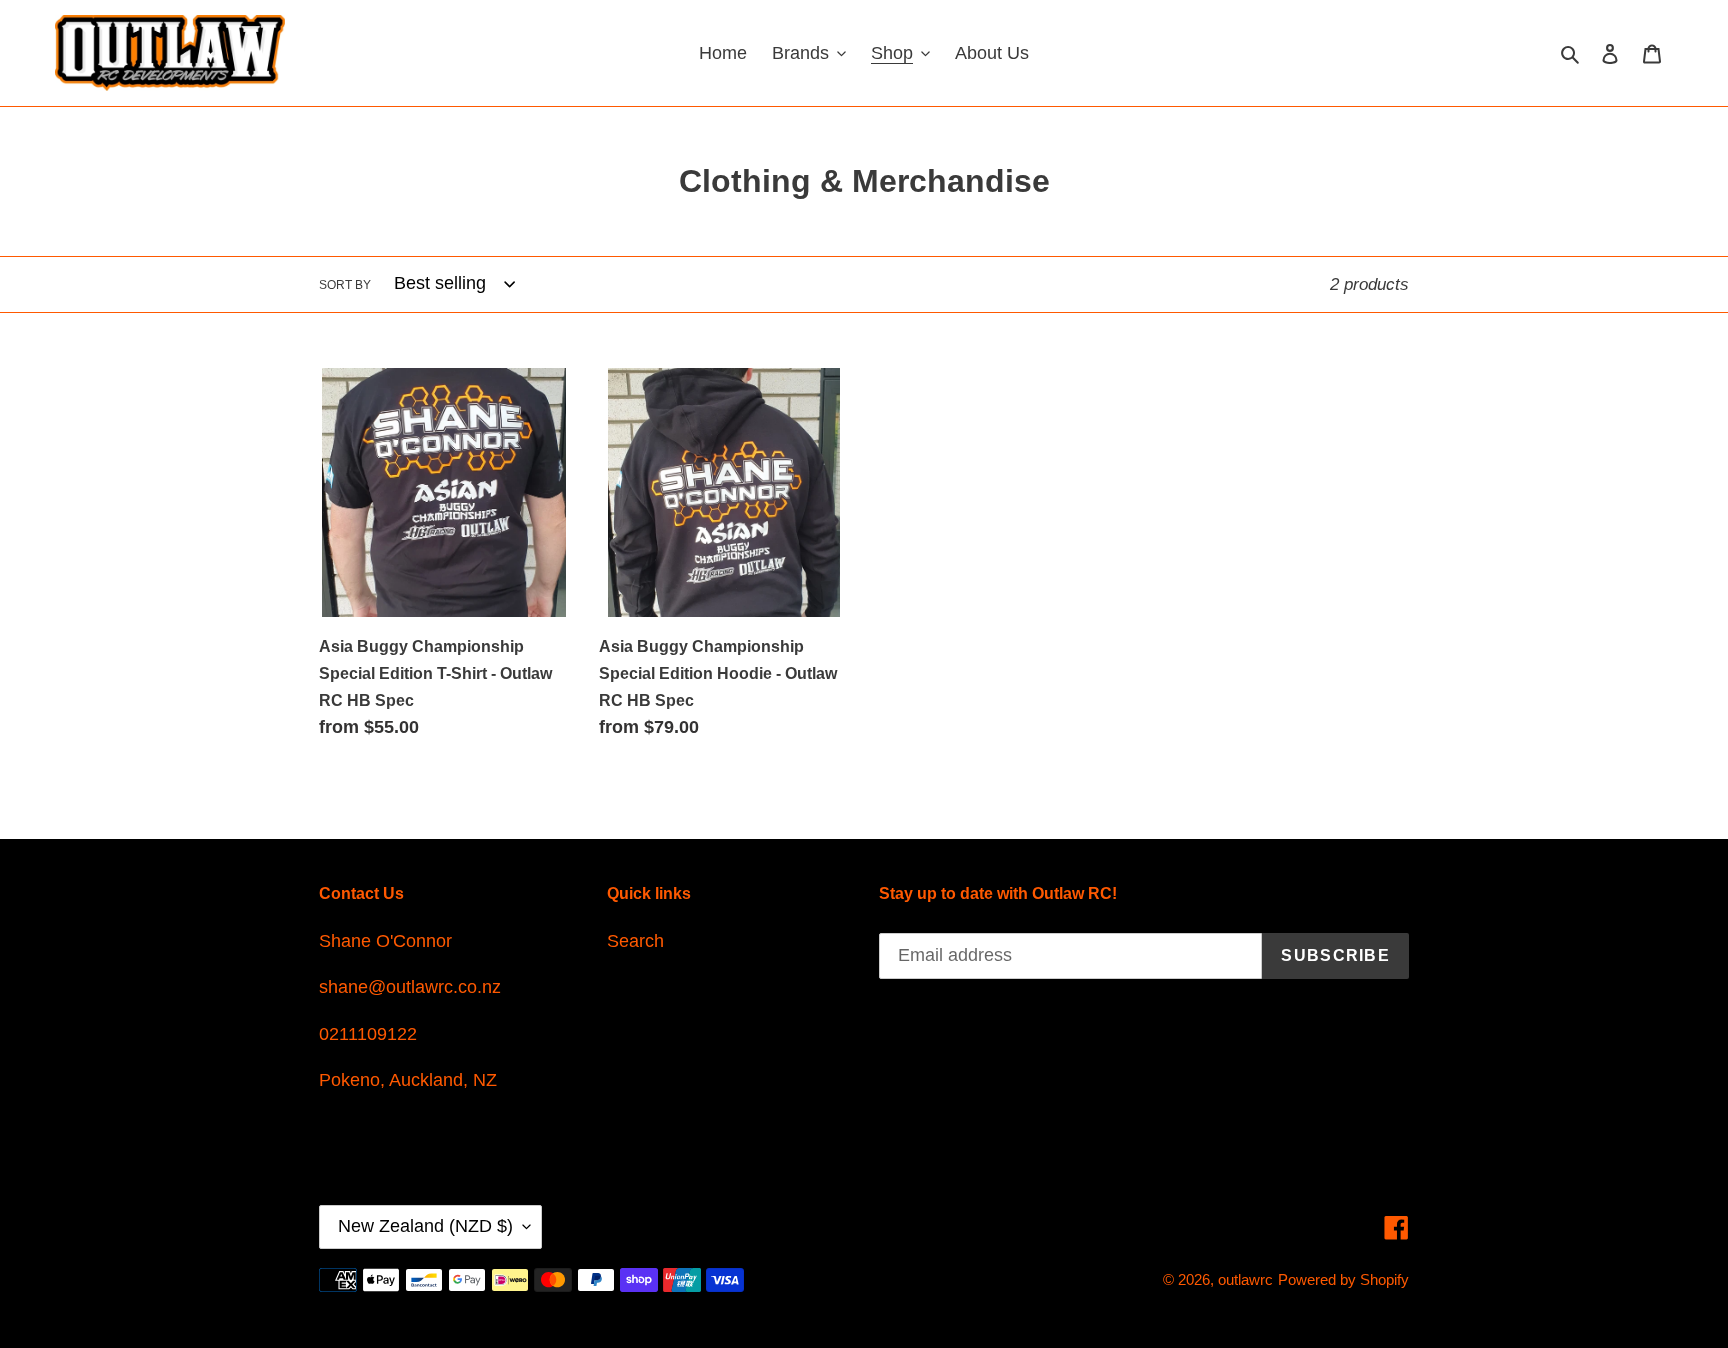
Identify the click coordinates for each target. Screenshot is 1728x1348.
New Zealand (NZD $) (425, 1226)
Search (635, 941)
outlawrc (1245, 1279)
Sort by (345, 285)
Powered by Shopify (1343, 1279)
